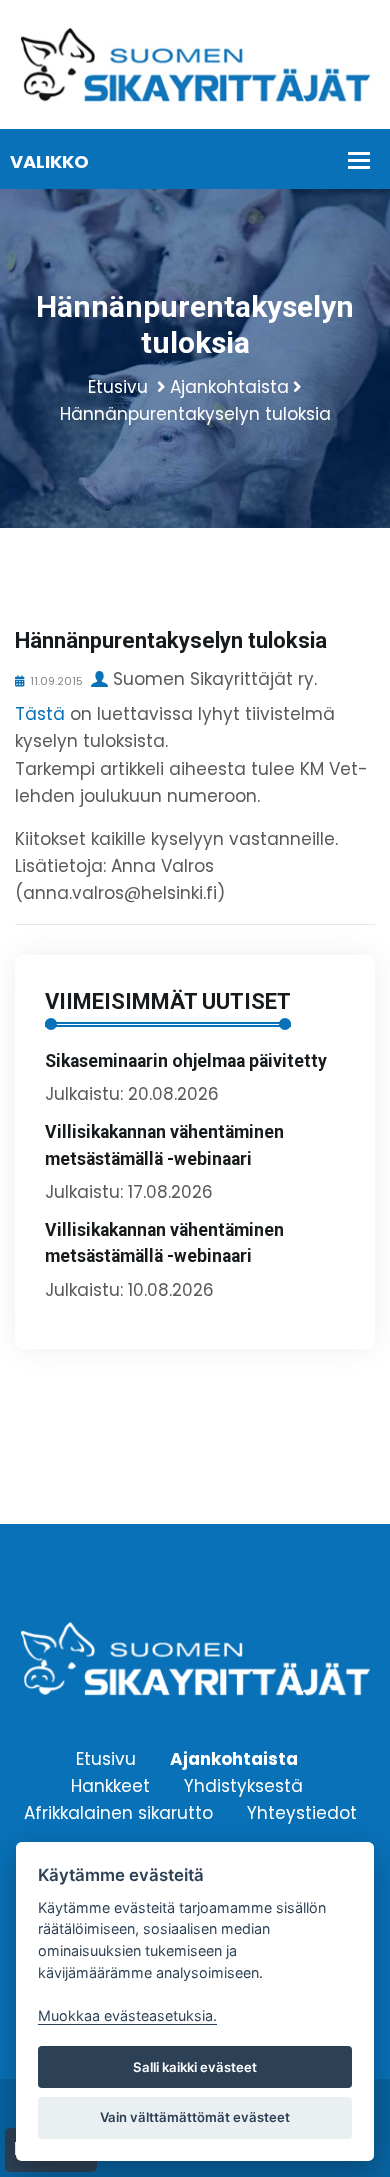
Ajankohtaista (229, 387)
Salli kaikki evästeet (195, 2067)
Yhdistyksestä (243, 1786)
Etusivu (118, 387)
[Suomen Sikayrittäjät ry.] (195, 63)
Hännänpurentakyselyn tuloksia (195, 414)
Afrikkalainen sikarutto (118, 1813)
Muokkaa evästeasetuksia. (127, 2015)
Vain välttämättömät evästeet (195, 2117)
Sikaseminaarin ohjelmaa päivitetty (186, 1061)
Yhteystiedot (302, 1813)
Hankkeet (110, 1786)
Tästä (40, 714)
